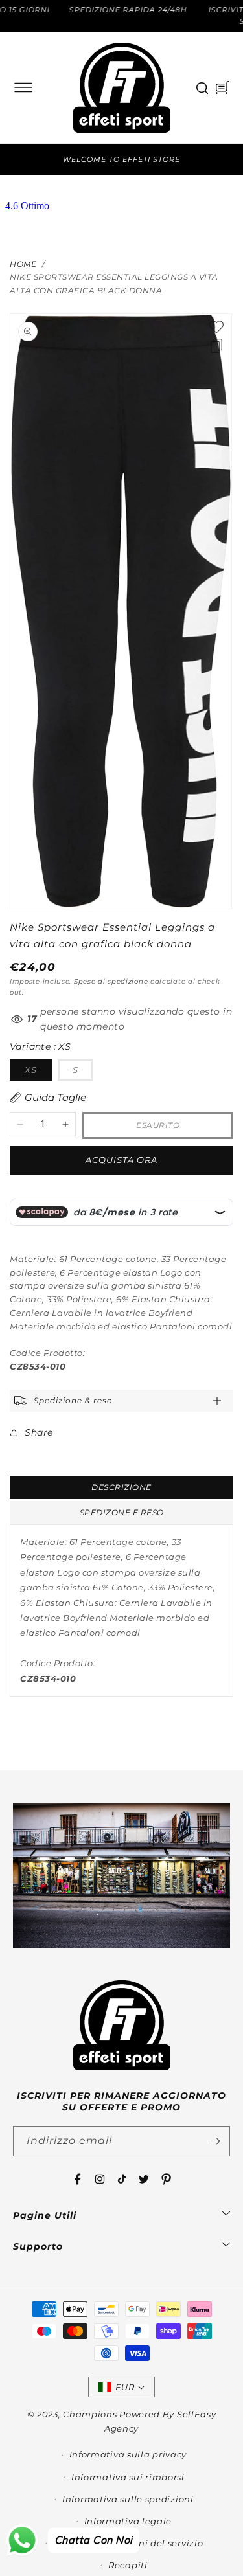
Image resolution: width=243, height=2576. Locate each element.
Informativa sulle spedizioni (128, 2499)
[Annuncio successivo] (226, 160)
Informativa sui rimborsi (128, 2477)
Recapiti (128, 2565)
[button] (23, 87)
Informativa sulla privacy (128, 2454)
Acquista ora (121, 1160)
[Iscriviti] (215, 2141)
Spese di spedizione (111, 981)
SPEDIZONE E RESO (122, 1512)
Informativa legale (128, 2521)
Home (23, 264)
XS (38, 1072)
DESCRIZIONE (121, 1487)
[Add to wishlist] (216, 327)
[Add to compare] (216, 346)
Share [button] (39, 1432)
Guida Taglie (55, 1097)
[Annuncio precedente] (17, 160)
